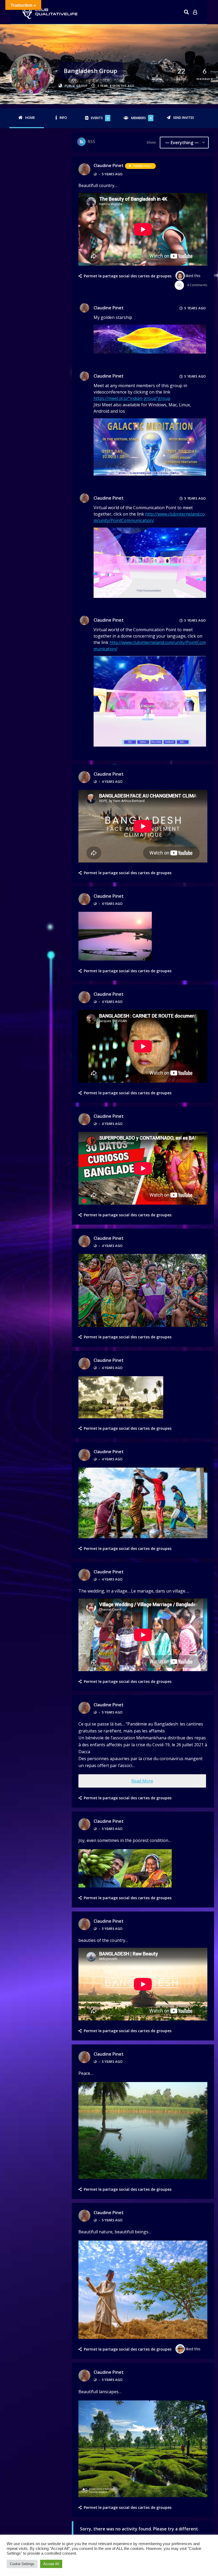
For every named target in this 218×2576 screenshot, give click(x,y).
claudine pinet (109, 165)
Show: (152, 142)
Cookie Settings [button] (22, 2564)
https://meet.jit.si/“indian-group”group (132, 398)
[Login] (195, 12)
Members (141, 118)
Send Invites (184, 118)
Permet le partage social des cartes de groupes (128, 276)
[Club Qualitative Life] (49, 12)
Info (63, 118)
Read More (142, 1781)
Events (100, 118)
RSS (91, 141)
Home (30, 118)
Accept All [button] (51, 2564)
